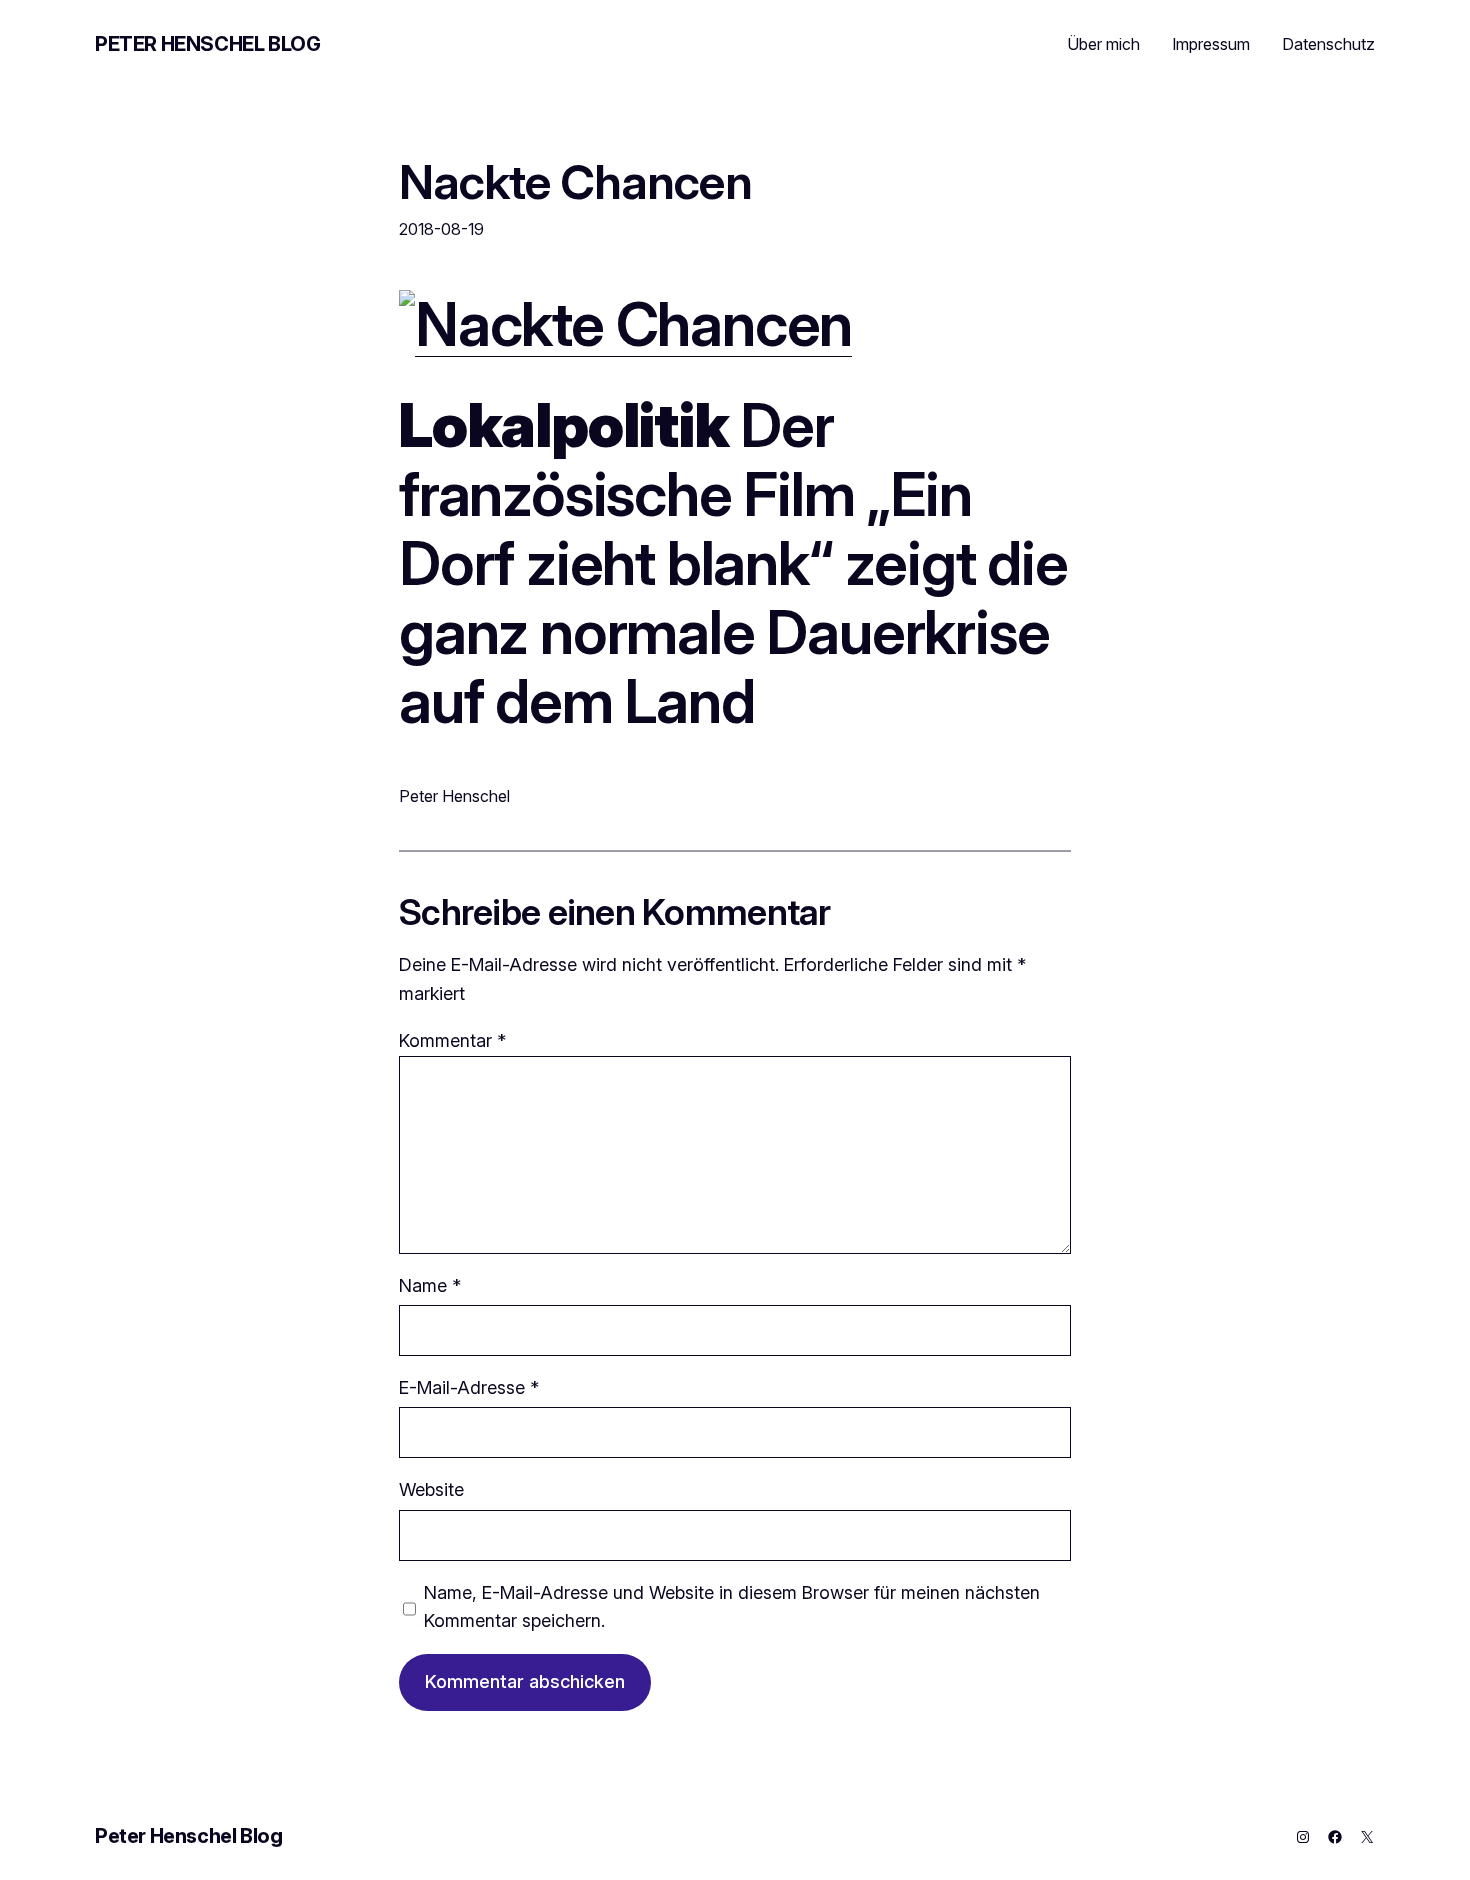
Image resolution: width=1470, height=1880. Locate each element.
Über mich (1103, 44)
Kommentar (452, 1040)
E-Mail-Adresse (469, 1387)
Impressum (1211, 44)
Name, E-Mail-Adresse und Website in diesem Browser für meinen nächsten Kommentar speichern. (732, 1607)
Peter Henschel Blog (207, 44)
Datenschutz (1328, 44)
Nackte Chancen (575, 181)
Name (430, 1285)
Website (431, 1489)
